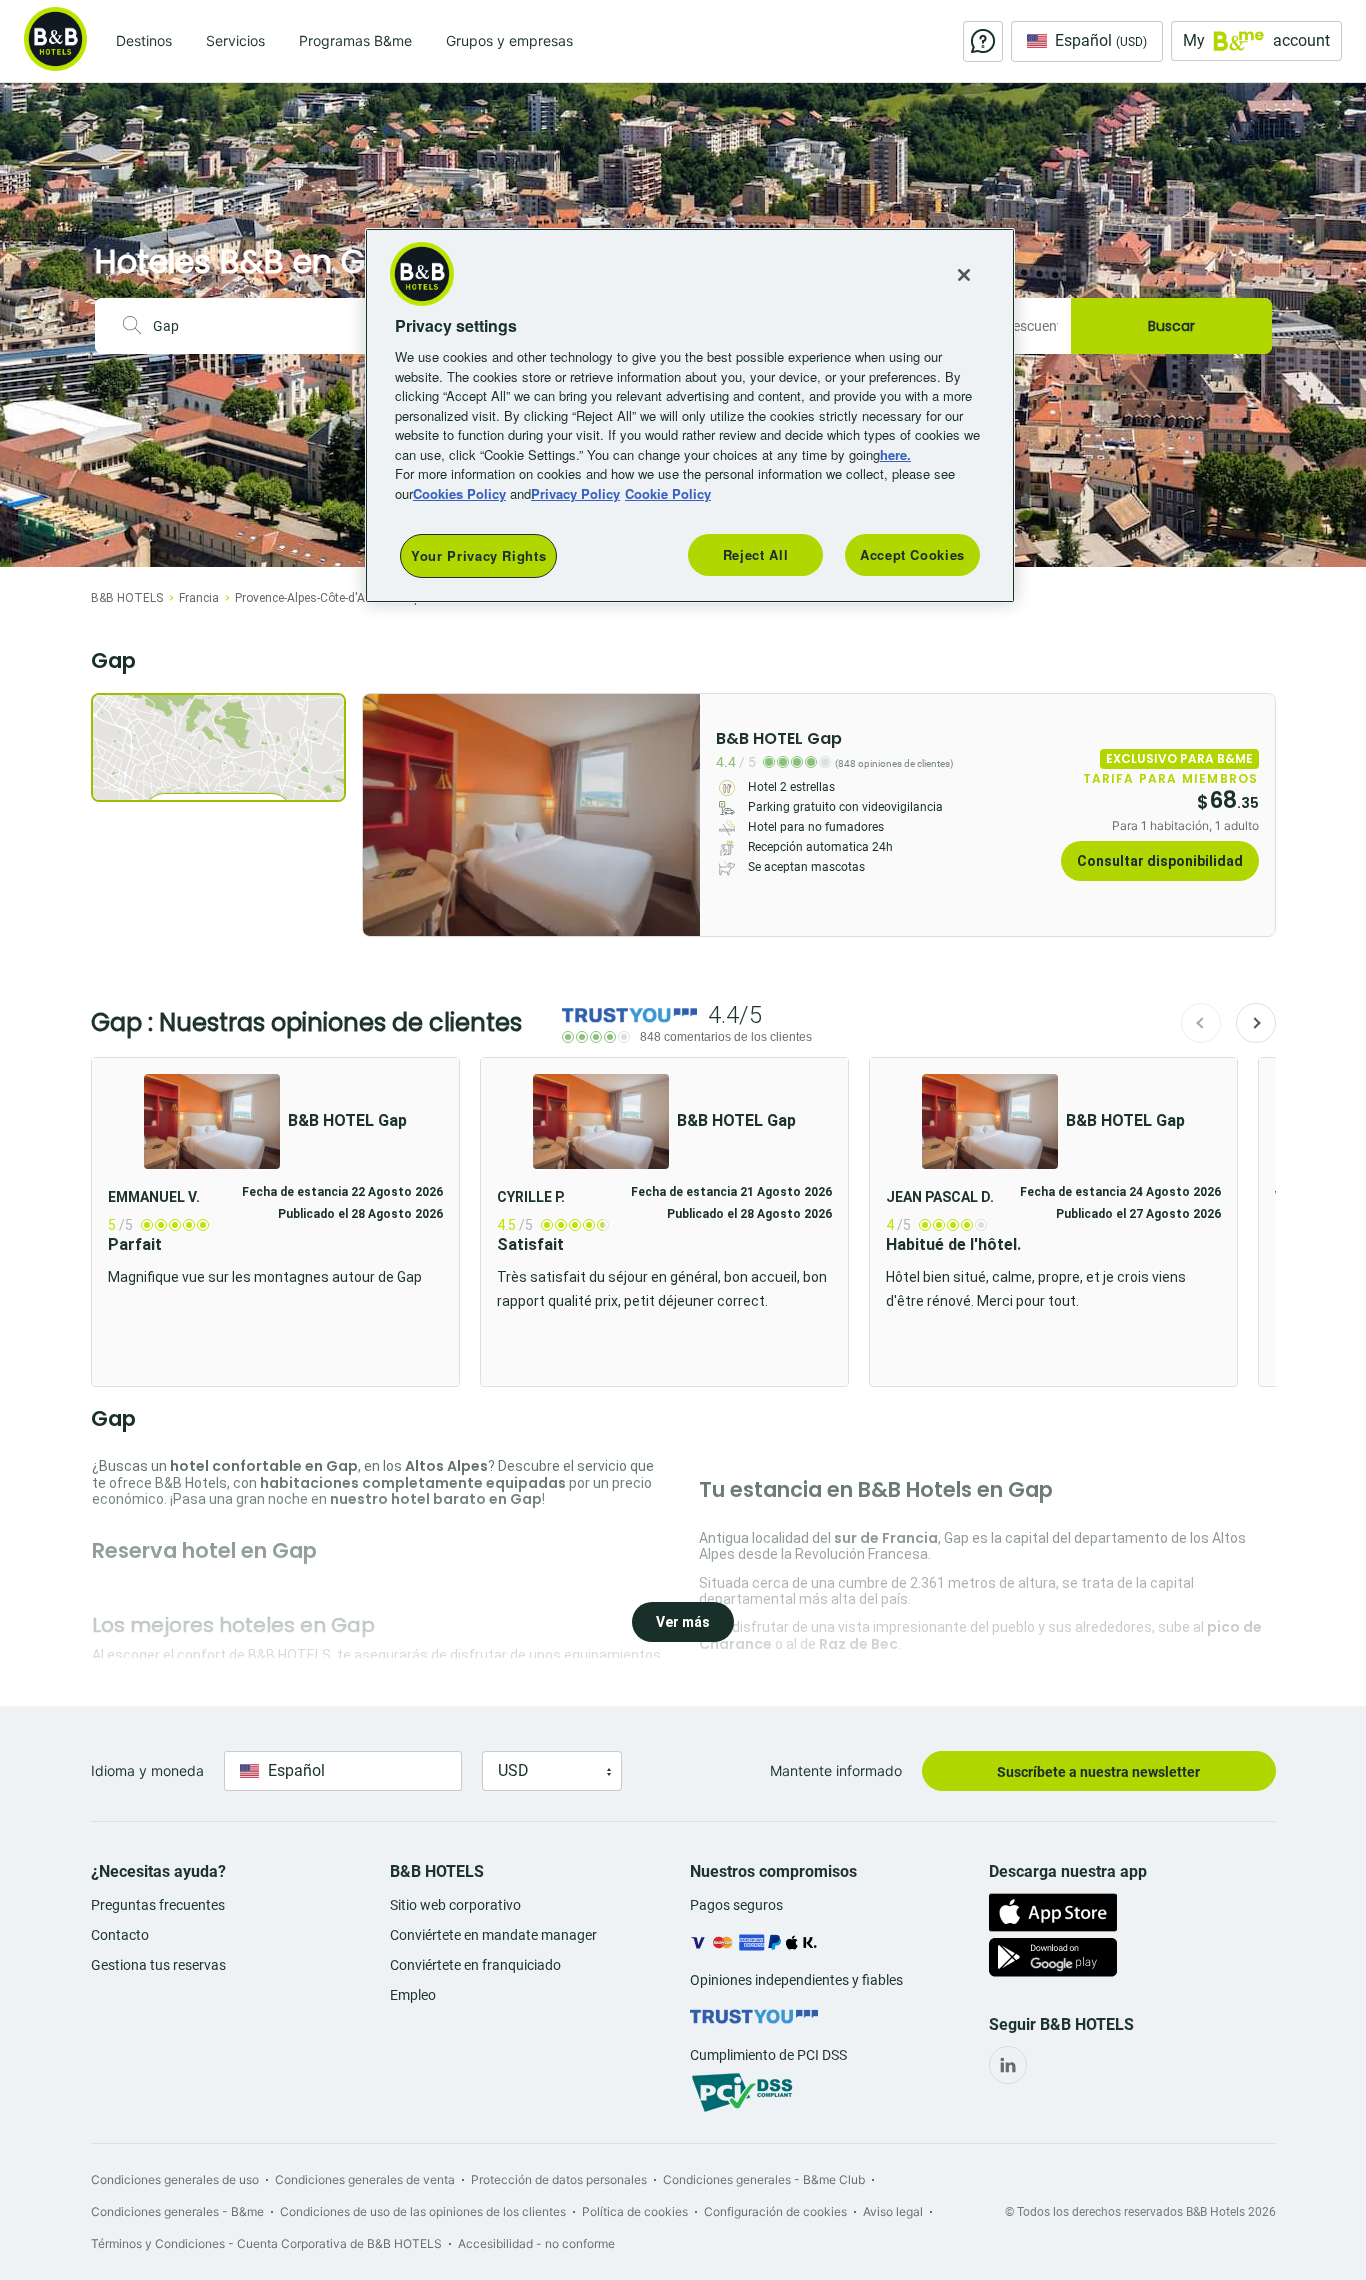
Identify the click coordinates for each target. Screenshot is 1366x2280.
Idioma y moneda (147, 1770)
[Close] (964, 275)
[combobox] (263, 326)
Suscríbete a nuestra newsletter (1098, 1772)
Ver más (683, 1622)
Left (384, 815)
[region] (690, 415)
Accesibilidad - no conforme (536, 2243)
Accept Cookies (912, 554)
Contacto (120, 1935)
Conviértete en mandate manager (493, 1935)
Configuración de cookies (775, 2211)
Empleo (413, 1995)
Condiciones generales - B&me (177, 2211)
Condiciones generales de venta (365, 2179)
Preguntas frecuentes (158, 1905)
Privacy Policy (575, 493)
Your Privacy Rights (478, 555)
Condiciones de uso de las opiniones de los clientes (423, 2211)
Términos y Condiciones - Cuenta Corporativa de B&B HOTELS (266, 2243)
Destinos (144, 40)
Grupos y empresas (509, 40)
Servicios (235, 40)
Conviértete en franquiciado (475, 1965)
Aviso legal (893, 2211)
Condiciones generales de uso (175, 2179)
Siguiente (1256, 1023)
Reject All (756, 554)
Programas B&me (355, 40)
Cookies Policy (459, 493)
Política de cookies (635, 2211)
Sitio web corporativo (455, 1905)
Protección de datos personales (559, 2179)
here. (895, 454)
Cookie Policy (668, 493)
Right (679, 815)
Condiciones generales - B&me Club (764, 2179)
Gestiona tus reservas (158, 1965)
